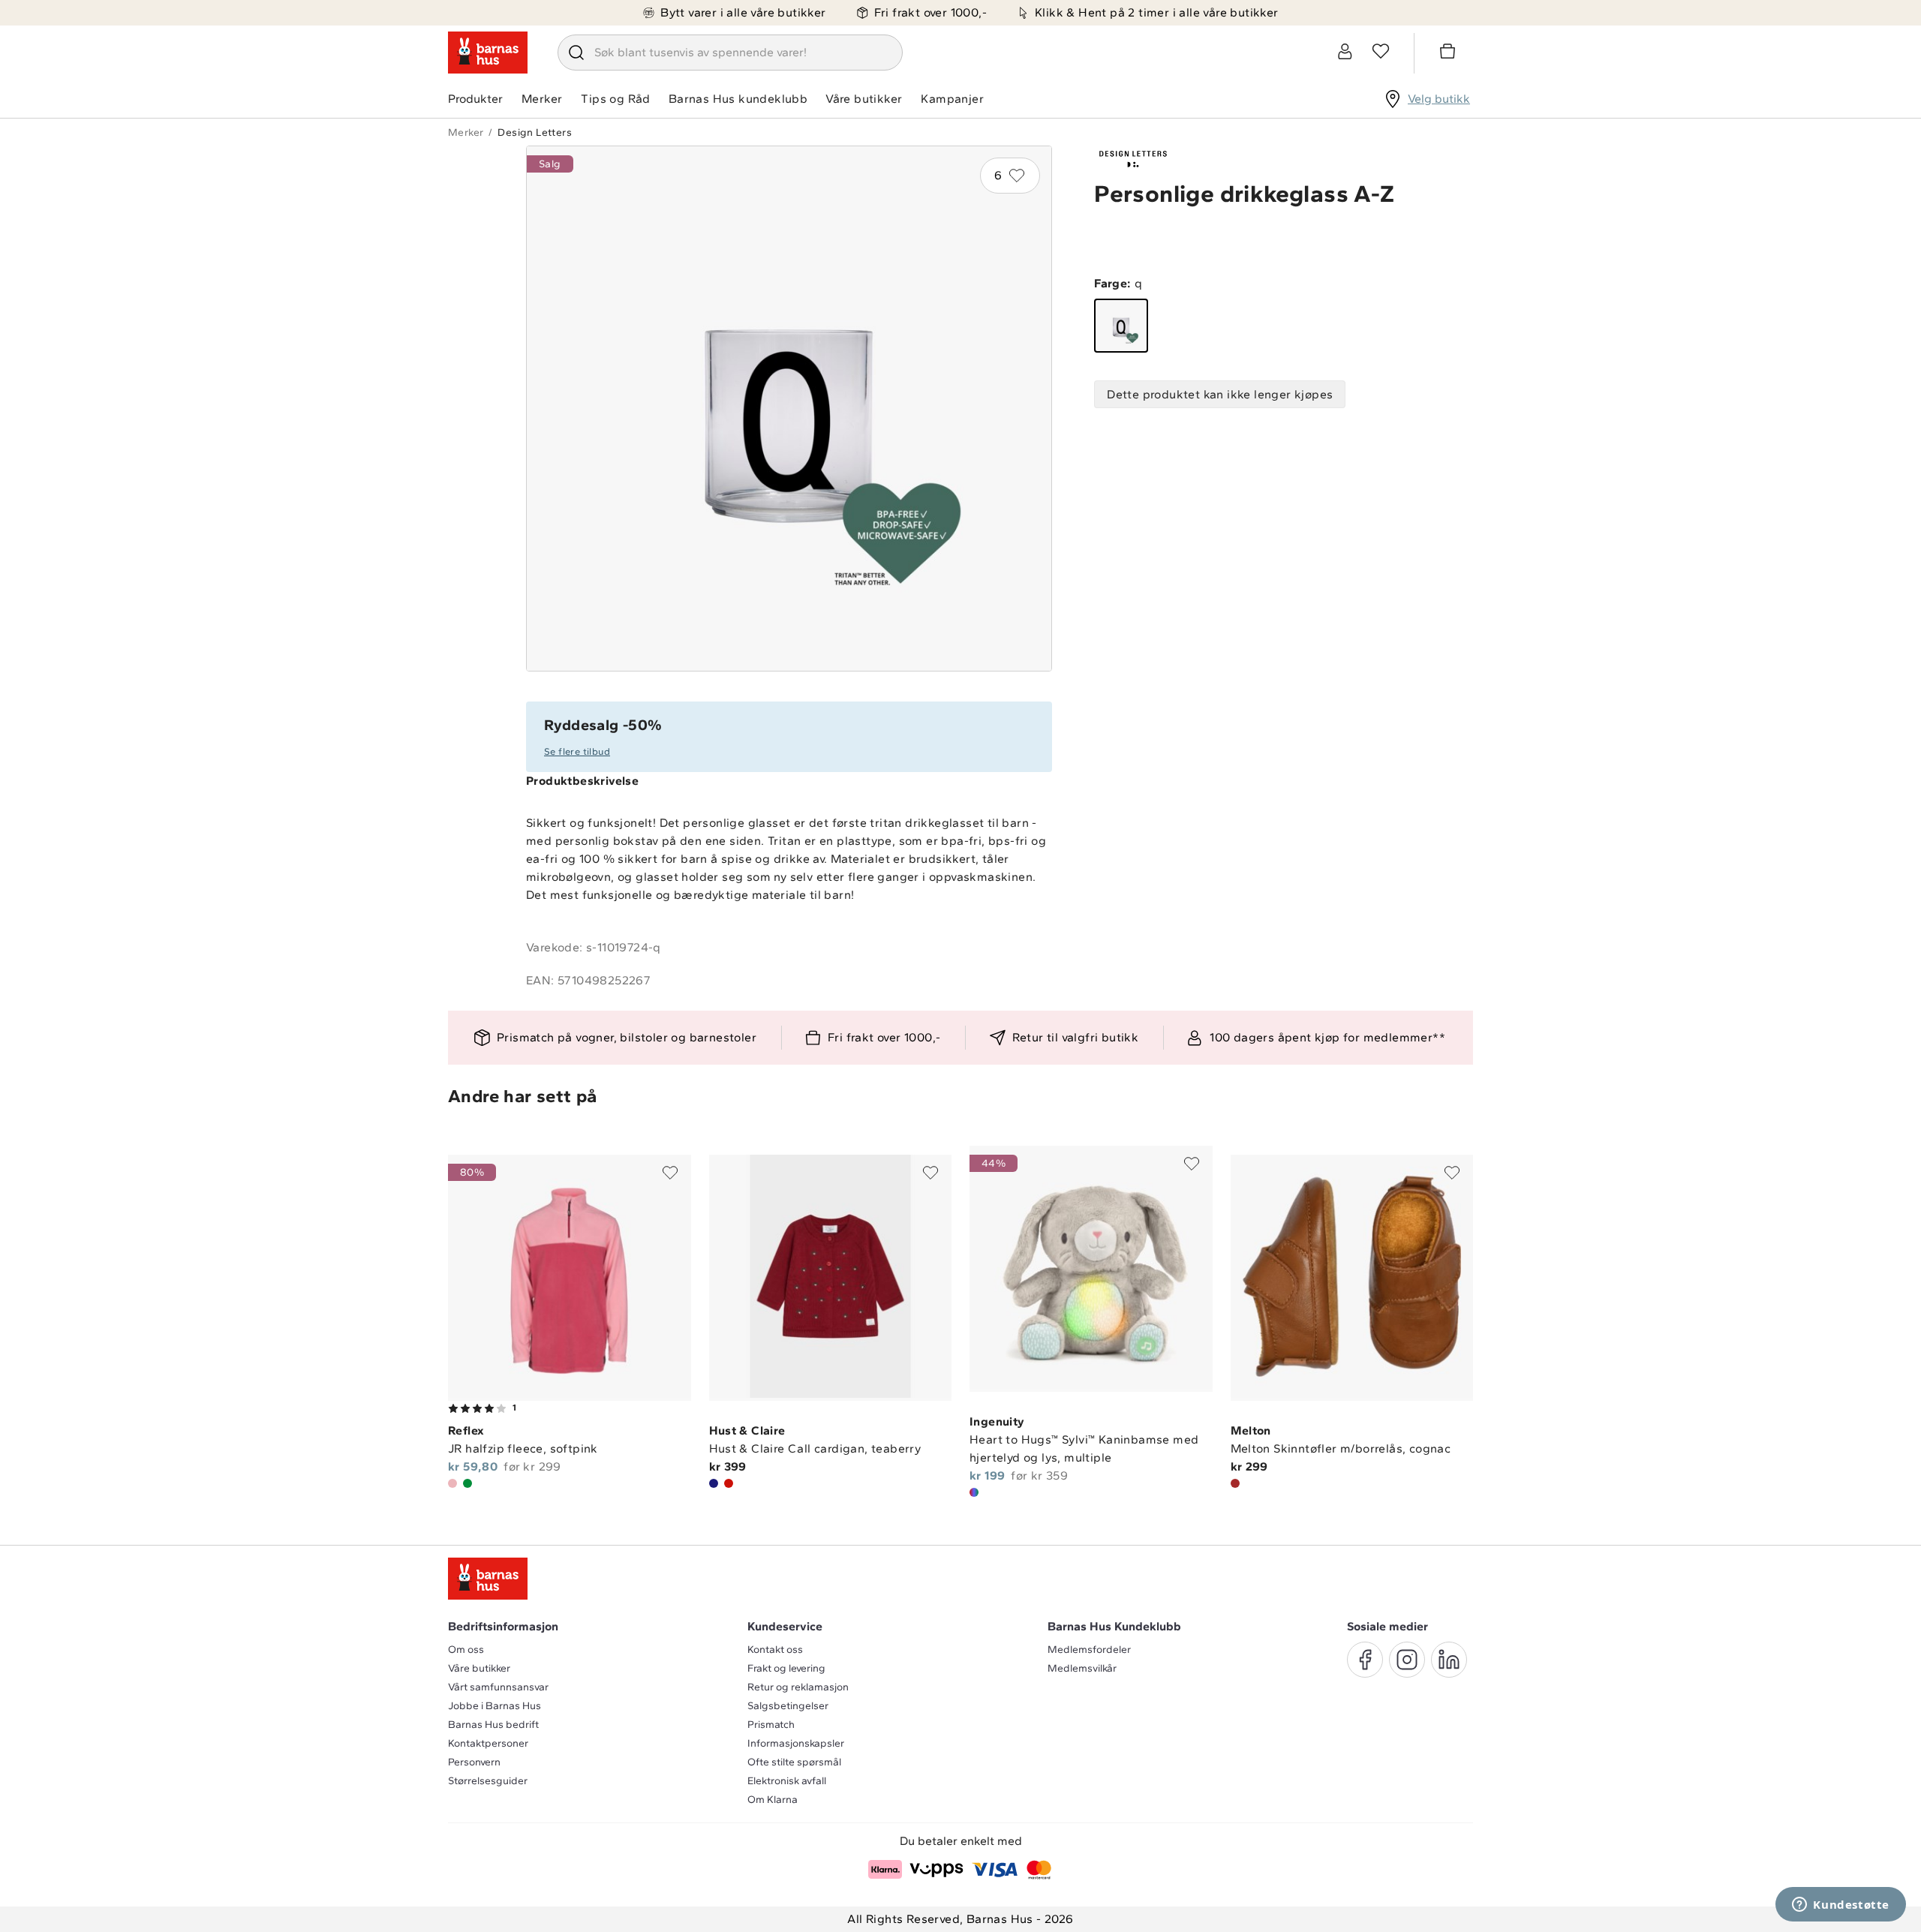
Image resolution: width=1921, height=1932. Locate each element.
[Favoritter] (1381, 51)
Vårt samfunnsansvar (498, 1687)
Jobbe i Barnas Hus (495, 1706)
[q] (1121, 326)
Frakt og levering (786, 1668)
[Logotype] (488, 53)
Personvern (474, 1762)
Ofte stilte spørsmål (794, 1762)
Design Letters (535, 132)
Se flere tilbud (577, 751)
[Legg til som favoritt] (670, 1173)
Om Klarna (773, 1800)
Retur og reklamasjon (798, 1687)
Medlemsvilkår (1082, 1668)
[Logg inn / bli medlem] (1345, 51)
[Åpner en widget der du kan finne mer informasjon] (1841, 1906)
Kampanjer (952, 99)
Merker (542, 99)
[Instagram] (1407, 1660)
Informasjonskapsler (796, 1743)
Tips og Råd (615, 99)
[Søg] (576, 53)
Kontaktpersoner (488, 1743)
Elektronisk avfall (787, 1781)
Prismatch (771, 1725)
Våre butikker (864, 99)
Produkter (475, 99)
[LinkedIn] (1449, 1660)
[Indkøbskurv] (1450, 53)
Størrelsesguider (488, 1781)
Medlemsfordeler (1089, 1650)
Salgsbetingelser (788, 1706)
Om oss (466, 1650)
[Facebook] (1365, 1660)
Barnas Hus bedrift (493, 1725)
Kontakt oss (775, 1650)
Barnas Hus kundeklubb (738, 99)
